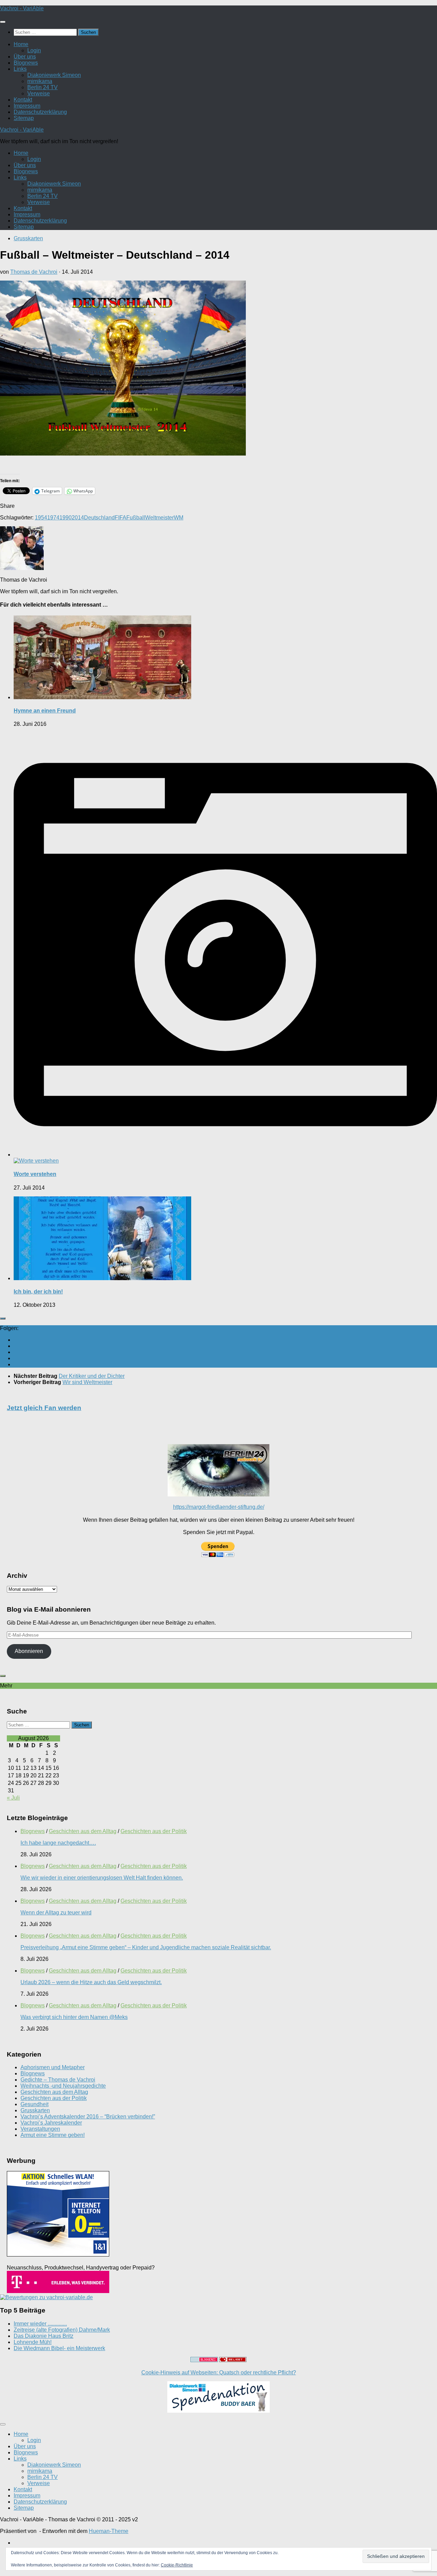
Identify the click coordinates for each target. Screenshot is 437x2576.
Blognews (26, 63)
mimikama (40, 81)
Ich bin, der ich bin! (38, 1292)
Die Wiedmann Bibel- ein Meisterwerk (59, 2348)
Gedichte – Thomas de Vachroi (58, 2080)
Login (34, 50)
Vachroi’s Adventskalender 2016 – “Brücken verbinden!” (88, 2117)
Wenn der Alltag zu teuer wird (56, 1913)
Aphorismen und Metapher (53, 2067)
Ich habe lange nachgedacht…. (58, 1843)
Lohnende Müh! (33, 2342)
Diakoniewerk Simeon (54, 75)
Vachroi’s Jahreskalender (51, 2123)
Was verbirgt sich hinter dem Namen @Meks (74, 2017)
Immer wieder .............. (40, 2324)
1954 (41, 518)
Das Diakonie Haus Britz (44, 2336)
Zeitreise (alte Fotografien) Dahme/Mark (62, 2330)
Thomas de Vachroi (34, 272)
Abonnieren (29, 1651)
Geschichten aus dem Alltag (83, 1831)
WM (179, 518)
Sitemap (24, 118)
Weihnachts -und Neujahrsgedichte (63, 2086)
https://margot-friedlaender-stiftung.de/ (219, 1507)
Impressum (27, 106)
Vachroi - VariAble (22, 8)
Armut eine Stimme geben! (53, 2135)
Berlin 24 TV (43, 87)
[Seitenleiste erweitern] (3, 1318)
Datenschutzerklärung (40, 112)
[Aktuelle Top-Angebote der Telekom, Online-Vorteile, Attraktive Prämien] (58, 2291)
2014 (78, 518)
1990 (66, 518)
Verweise (39, 93)
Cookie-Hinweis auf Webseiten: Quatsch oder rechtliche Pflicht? (219, 2372)
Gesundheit (34, 2104)
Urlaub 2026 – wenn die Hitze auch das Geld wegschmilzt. (91, 1982)
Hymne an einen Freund (45, 711)
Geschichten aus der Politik (154, 1831)
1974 (53, 518)
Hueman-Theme (109, 2531)
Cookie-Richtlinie (177, 2565)
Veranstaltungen (40, 2129)
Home (21, 44)
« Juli (13, 1798)
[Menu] (3, 22)
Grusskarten (28, 238)
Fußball (136, 518)
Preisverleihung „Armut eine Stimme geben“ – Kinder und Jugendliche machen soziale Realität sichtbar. (146, 1947)
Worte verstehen (35, 1174)
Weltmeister (159, 518)
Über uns (25, 57)
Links (20, 69)
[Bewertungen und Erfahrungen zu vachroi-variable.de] (46, 2297)
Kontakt (23, 100)
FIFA (121, 518)
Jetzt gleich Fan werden (44, 1408)
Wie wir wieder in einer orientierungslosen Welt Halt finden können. (102, 1878)
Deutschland (99, 518)
